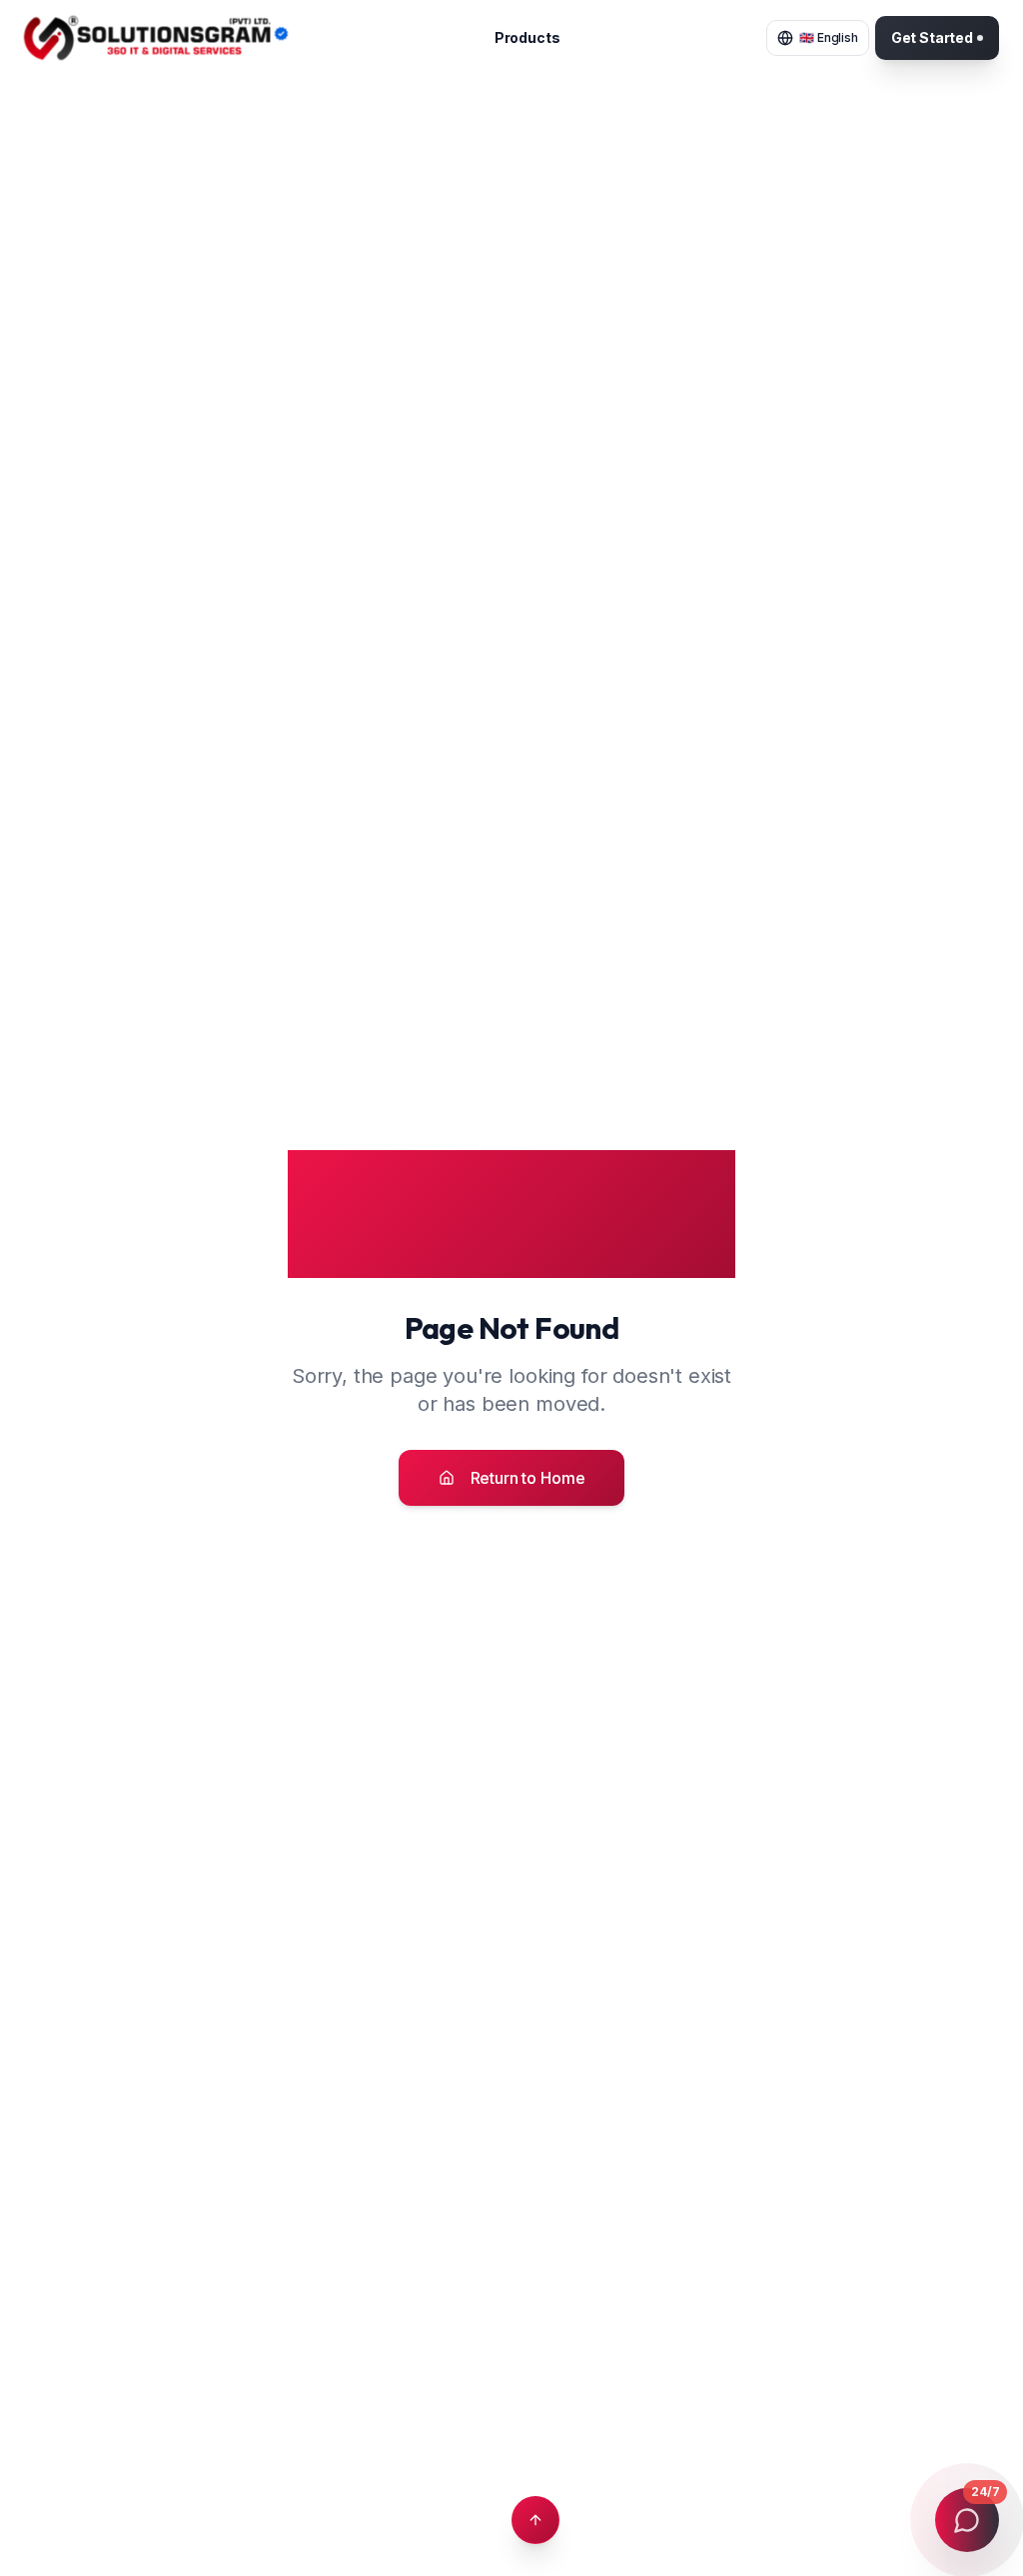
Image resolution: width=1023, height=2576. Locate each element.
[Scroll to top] (535, 2520)
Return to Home (528, 1478)
